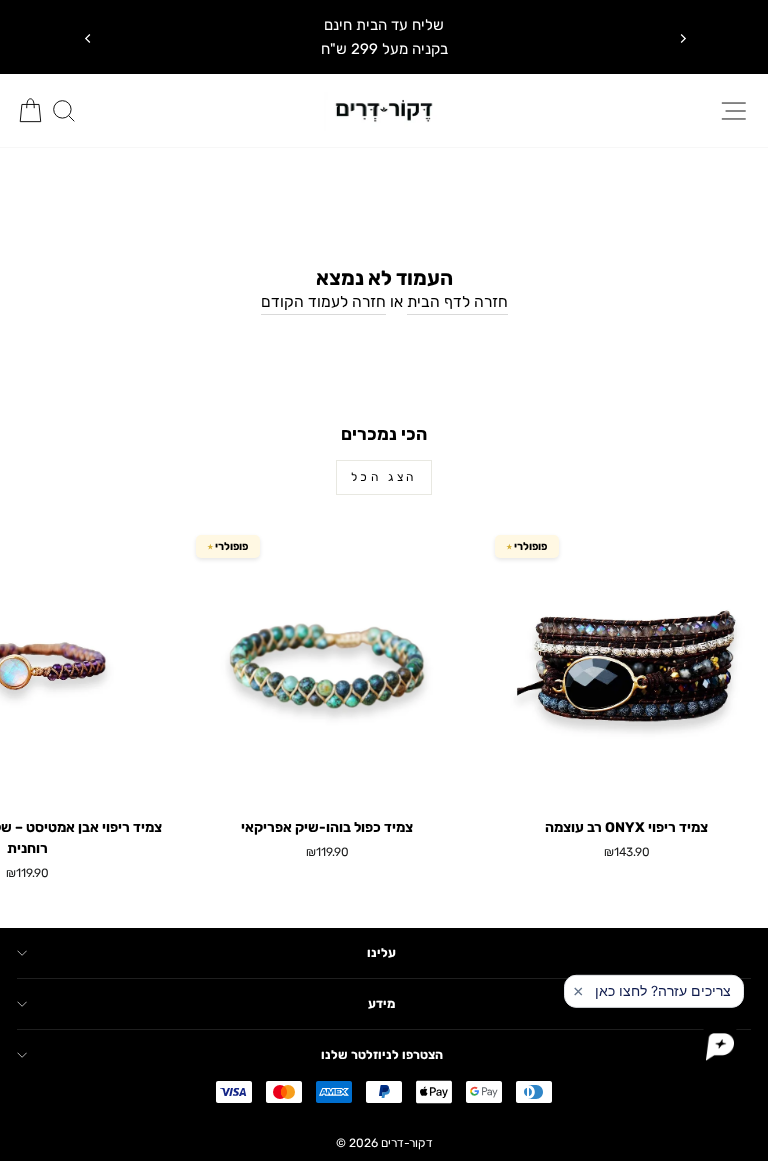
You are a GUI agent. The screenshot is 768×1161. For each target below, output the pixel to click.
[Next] (681, 37)
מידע (381, 1003)
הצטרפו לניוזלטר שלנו (382, 1054)
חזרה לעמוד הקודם (323, 301)
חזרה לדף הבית (457, 301)
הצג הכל (384, 477)
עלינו (381, 952)
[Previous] (87, 37)
